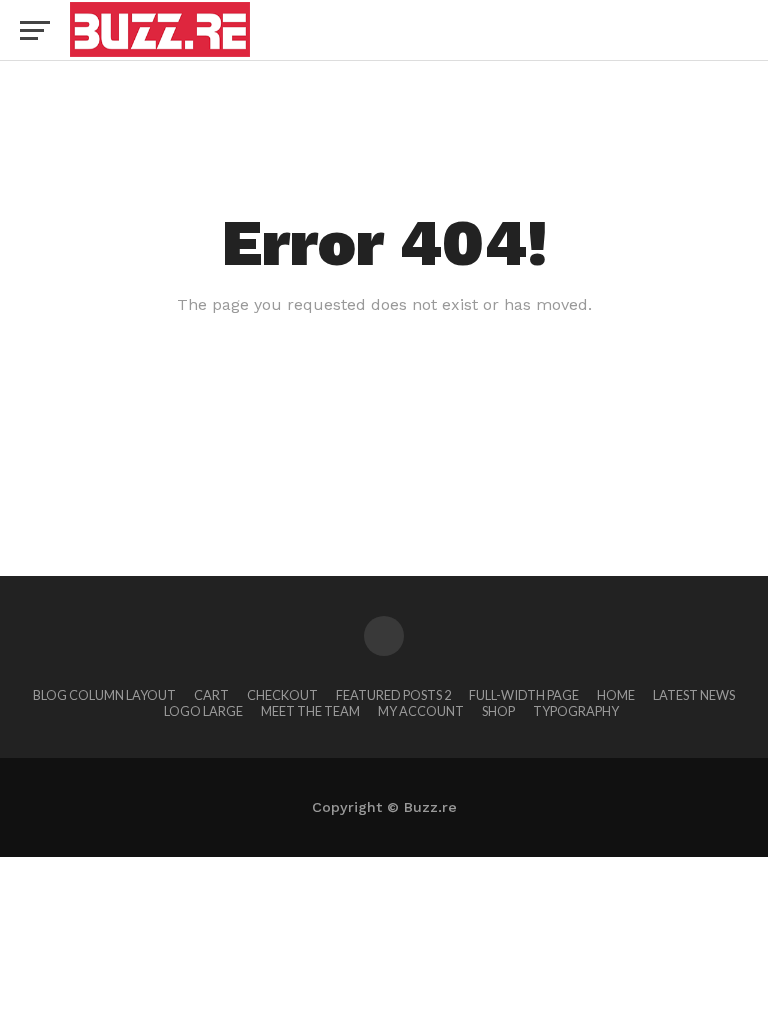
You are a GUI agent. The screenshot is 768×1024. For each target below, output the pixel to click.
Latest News (694, 695)
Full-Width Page (524, 695)
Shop (498, 711)
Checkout (282, 695)
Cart (211, 695)
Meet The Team (310, 711)
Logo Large (203, 711)
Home (616, 695)
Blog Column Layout (104, 695)
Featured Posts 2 (393, 695)
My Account (421, 711)
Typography (576, 711)
